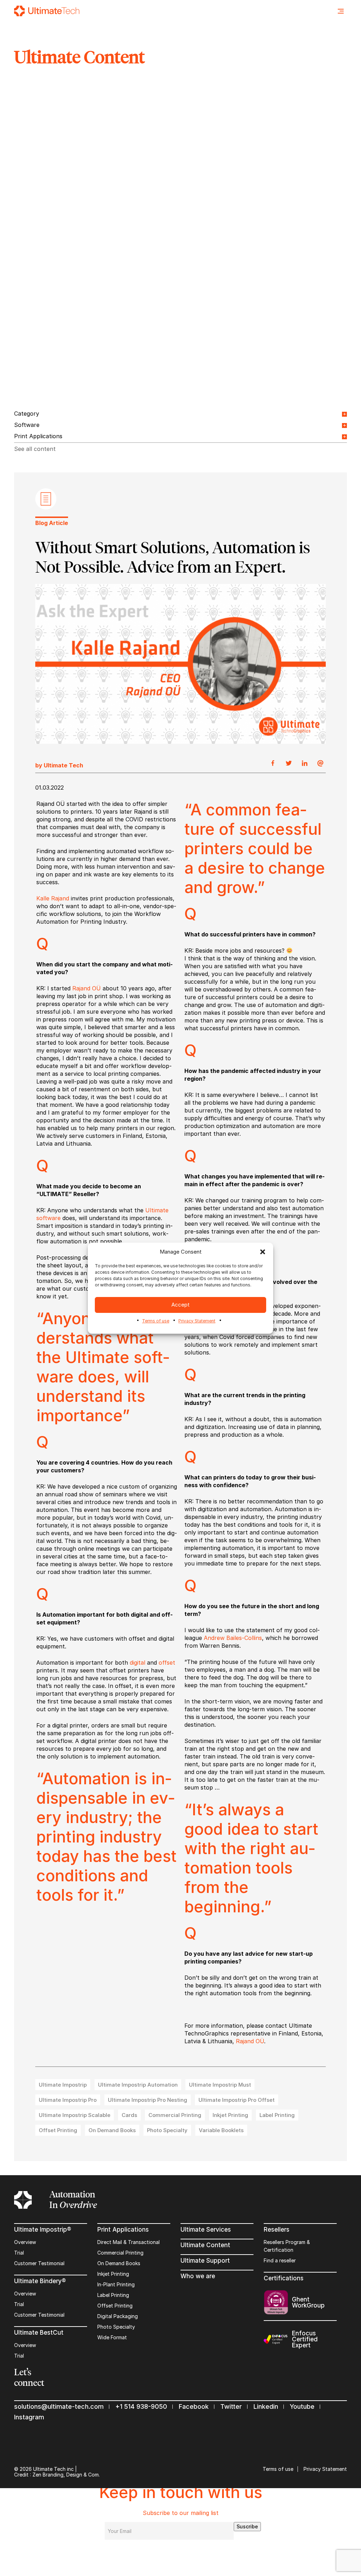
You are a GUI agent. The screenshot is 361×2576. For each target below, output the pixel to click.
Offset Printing (115, 2306)
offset (167, 1663)
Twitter (231, 2406)
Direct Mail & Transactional (129, 2242)
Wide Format (112, 2337)
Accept (180, 1305)
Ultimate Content (205, 2245)
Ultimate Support (205, 2261)
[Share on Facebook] (273, 764)
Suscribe (247, 2526)
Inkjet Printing (113, 2274)
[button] (263, 1252)
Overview (25, 2242)
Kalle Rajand (53, 898)
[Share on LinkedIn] (305, 764)
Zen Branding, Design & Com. (66, 2475)
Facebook (194, 2406)
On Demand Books (119, 2263)
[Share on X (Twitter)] (289, 764)
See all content (35, 449)
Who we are (198, 2276)
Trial (19, 2253)
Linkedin (266, 2406)
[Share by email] (320, 764)
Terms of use (156, 1321)
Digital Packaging (118, 2316)
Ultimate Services (206, 2230)
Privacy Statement (197, 1321)
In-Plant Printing (116, 2284)
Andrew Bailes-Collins (233, 1638)
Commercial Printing (120, 2253)
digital (137, 1663)
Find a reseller (280, 2260)
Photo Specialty (116, 2327)
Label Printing (113, 2295)
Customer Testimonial (39, 2263)
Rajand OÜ (87, 988)
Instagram (29, 2417)
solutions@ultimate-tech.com (59, 2406)
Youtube (302, 2406)
